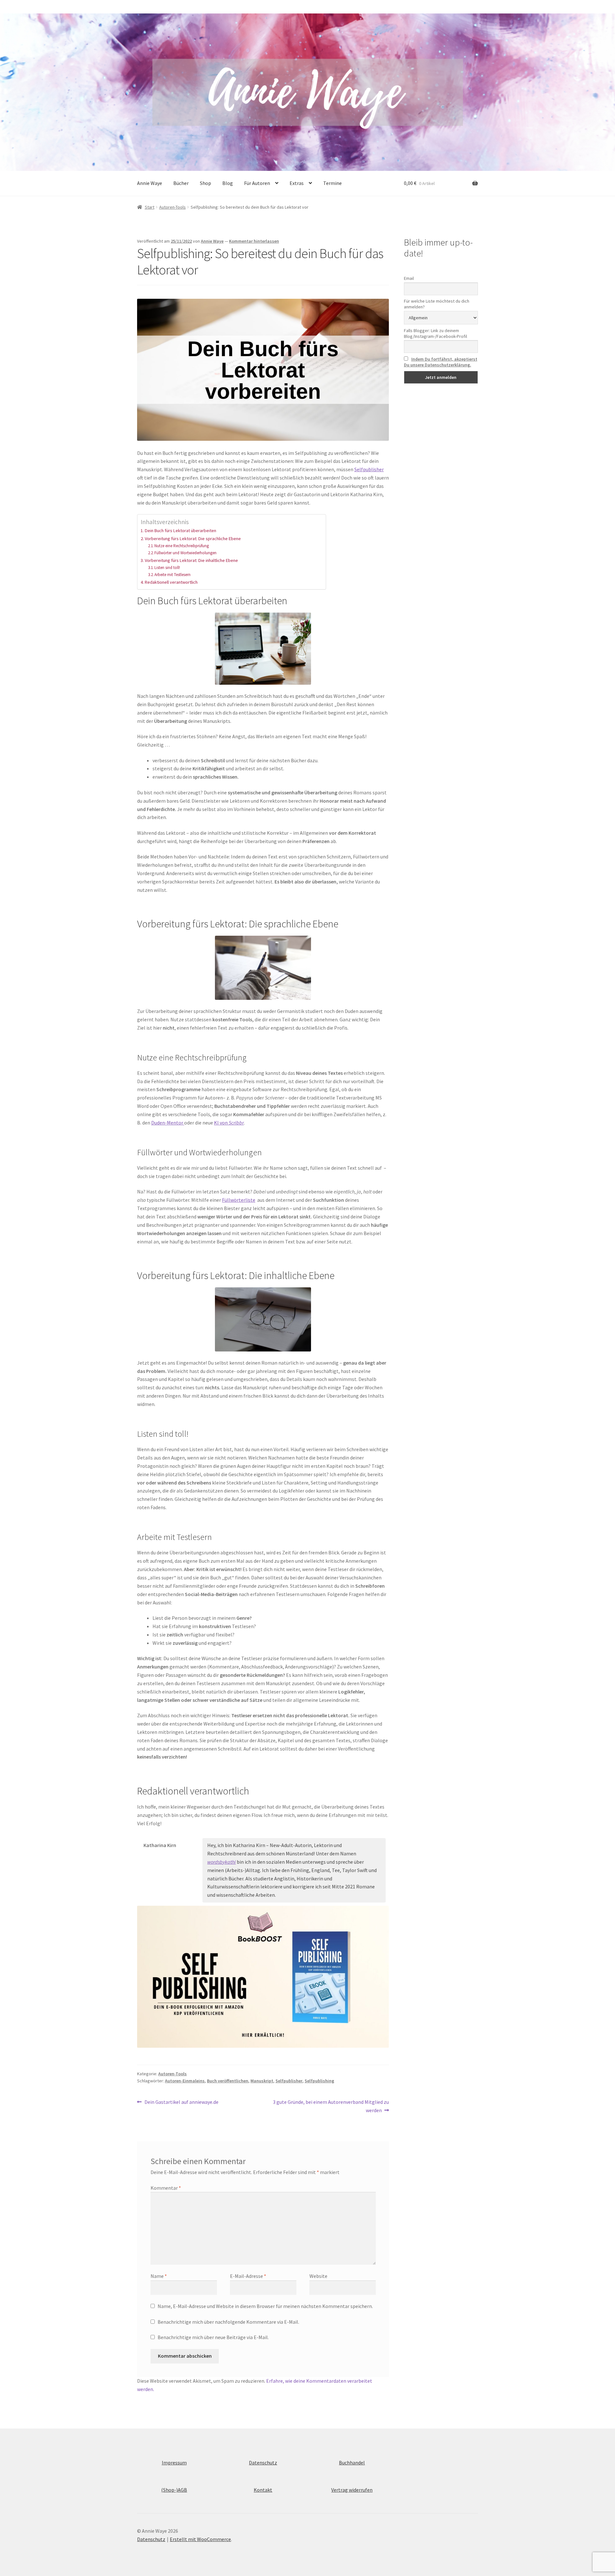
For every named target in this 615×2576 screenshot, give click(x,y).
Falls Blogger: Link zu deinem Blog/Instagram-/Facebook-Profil (435, 333)
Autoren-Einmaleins (185, 2081)
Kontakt (263, 2490)
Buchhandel (352, 2463)
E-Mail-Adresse (248, 2276)
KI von (229, 1123)
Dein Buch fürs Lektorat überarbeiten (180, 531)
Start (150, 207)
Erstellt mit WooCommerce (200, 2539)
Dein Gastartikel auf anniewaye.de (181, 2102)
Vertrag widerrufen (352, 2490)
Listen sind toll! (167, 568)
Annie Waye (150, 183)
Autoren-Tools (172, 207)
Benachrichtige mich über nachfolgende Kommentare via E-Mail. (228, 2322)
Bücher (181, 183)
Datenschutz (263, 2463)
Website (318, 2276)
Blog (228, 183)
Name (159, 2276)
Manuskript (262, 2081)
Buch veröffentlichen (228, 2081)
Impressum (174, 2463)
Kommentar (166, 2188)
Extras (297, 183)
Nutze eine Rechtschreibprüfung (182, 546)
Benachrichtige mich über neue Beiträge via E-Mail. (213, 2337)
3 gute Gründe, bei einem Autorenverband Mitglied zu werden (331, 2106)
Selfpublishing (319, 2081)
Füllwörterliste (239, 1200)
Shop (205, 183)
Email (409, 278)
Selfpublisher (369, 469)
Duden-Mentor (168, 1123)
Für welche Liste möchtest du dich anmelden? (437, 304)
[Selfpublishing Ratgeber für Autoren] (263, 1977)
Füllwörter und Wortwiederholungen (185, 553)
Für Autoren (257, 183)
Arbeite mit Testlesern (172, 575)
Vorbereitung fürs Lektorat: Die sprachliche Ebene (193, 539)
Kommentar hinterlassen (254, 241)
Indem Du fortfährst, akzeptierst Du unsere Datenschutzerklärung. (441, 362)
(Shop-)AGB (174, 2490)
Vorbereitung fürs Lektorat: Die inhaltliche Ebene (191, 560)
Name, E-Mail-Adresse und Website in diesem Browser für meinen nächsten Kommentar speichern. (265, 2306)
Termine (332, 183)
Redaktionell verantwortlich (171, 582)
